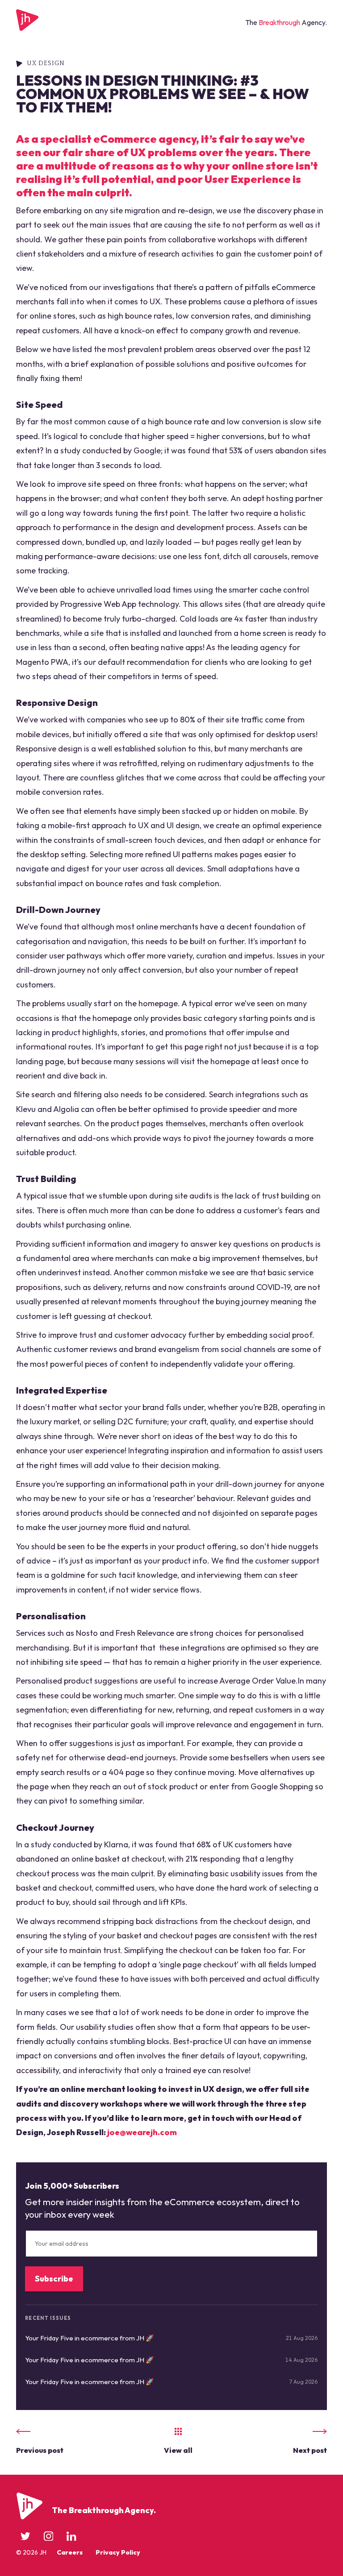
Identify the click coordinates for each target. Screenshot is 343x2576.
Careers (70, 2552)
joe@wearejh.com (142, 2132)
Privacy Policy (118, 2552)
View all (178, 2450)
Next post (310, 2450)
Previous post (40, 2450)
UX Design (46, 63)
